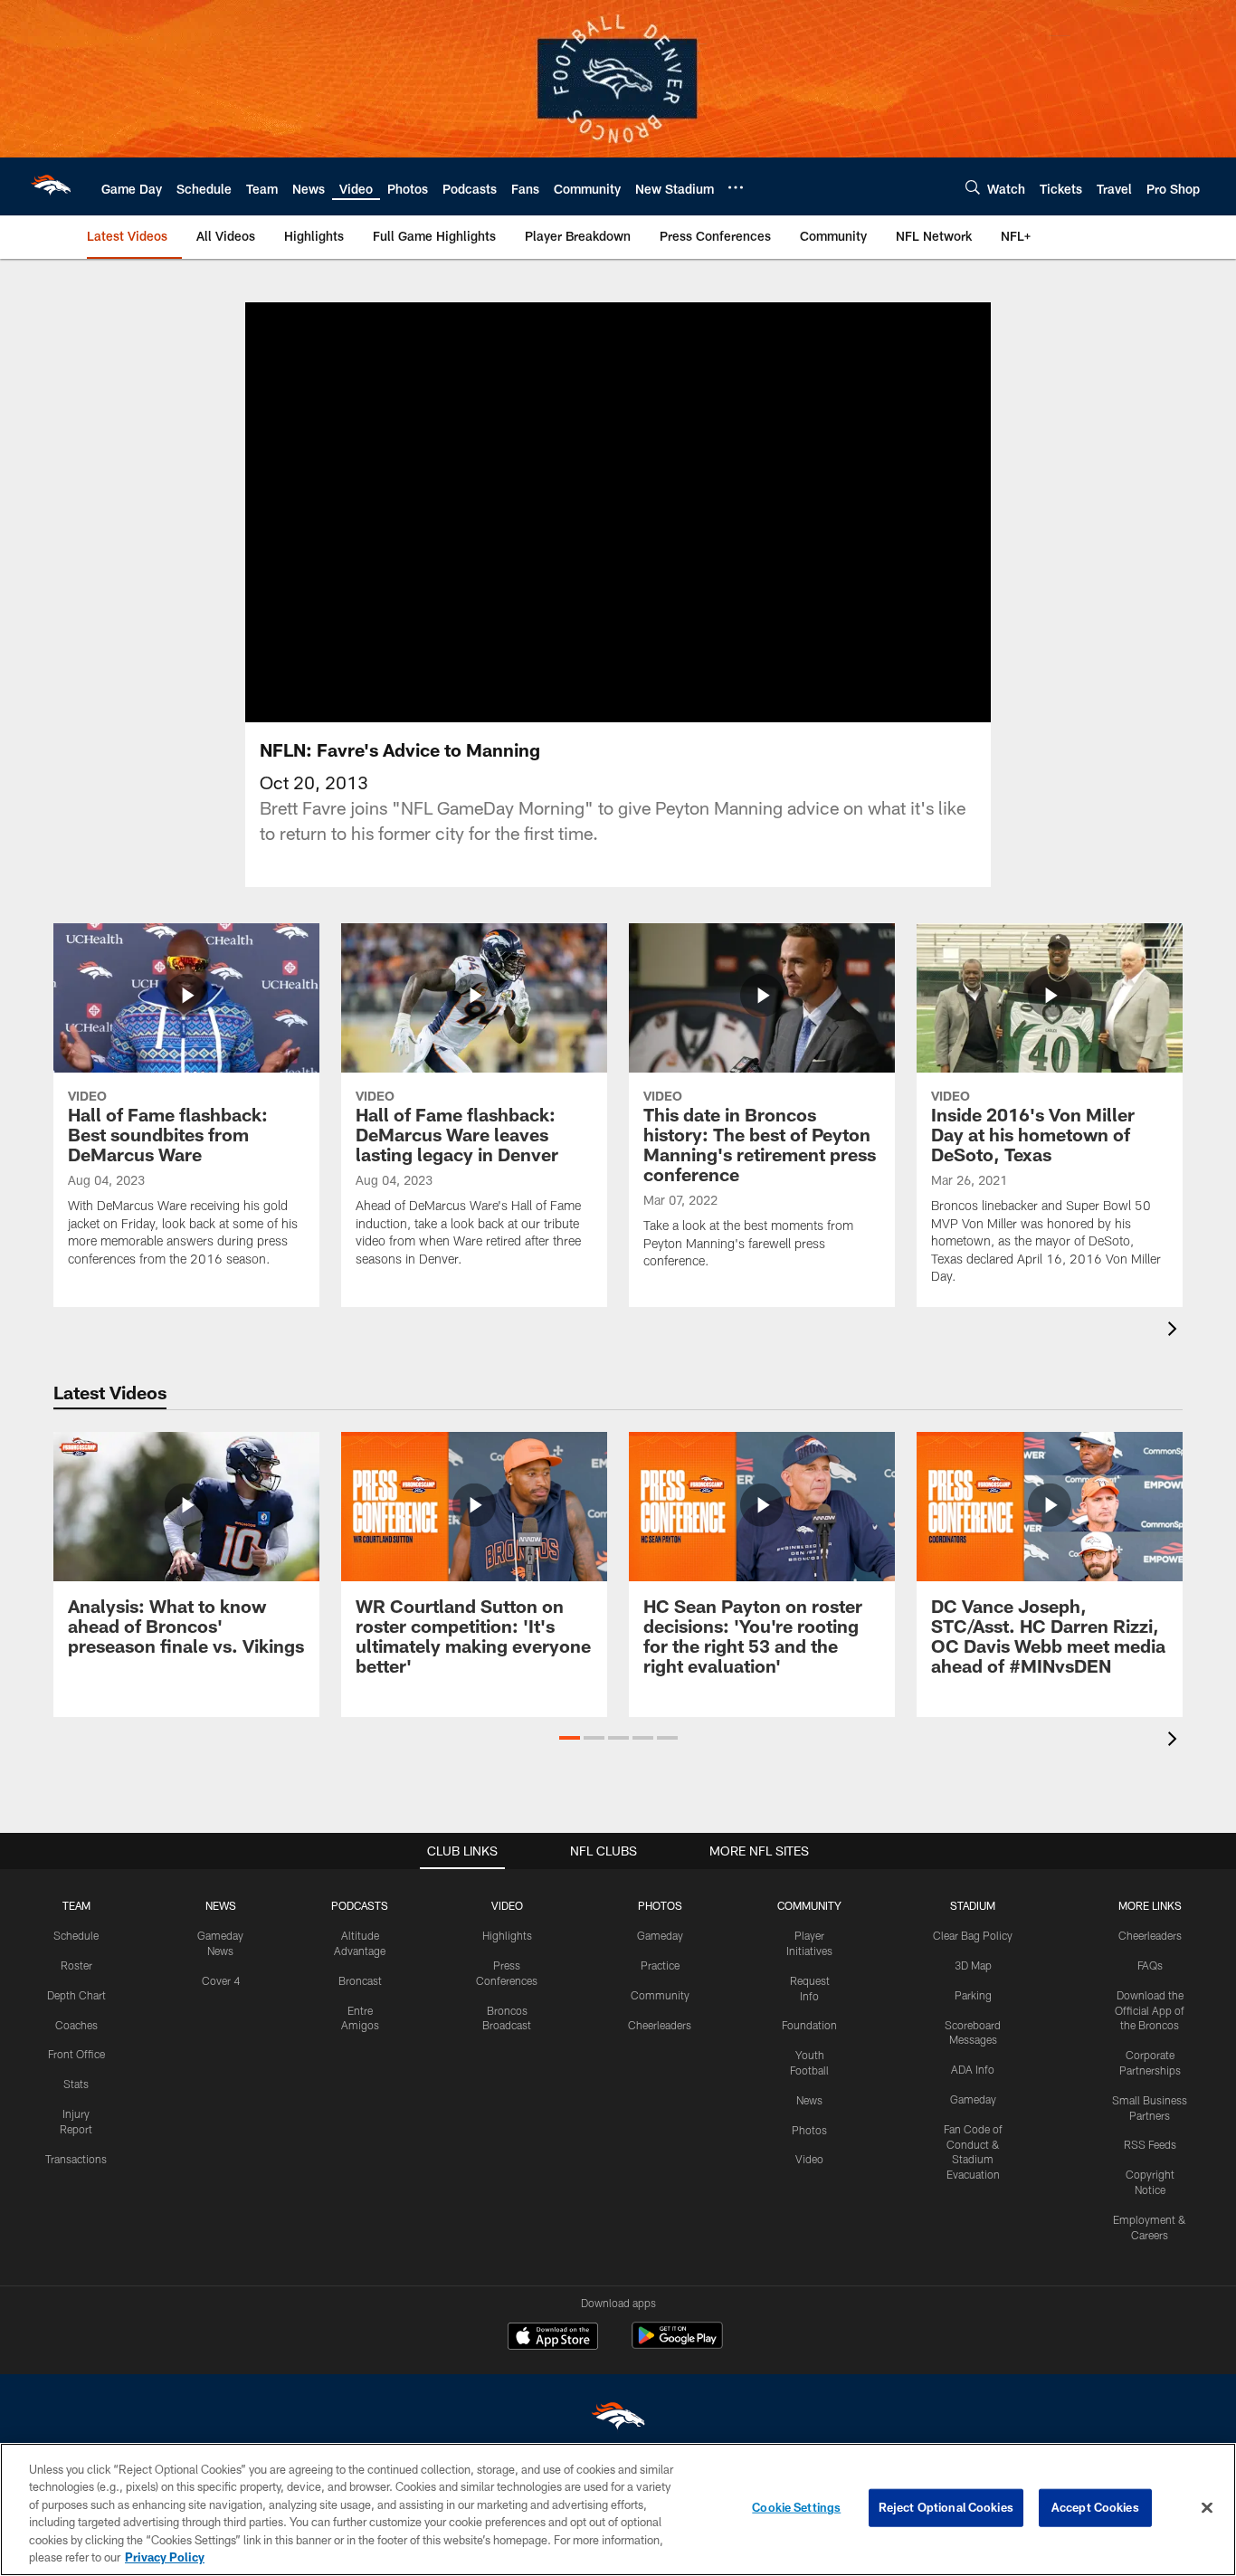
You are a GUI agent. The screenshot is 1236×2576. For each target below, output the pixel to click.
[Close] (1207, 2508)
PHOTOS (660, 1905)
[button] (570, 1738)
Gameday (660, 1935)
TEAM (76, 1905)
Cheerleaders (660, 2025)
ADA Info (973, 2069)
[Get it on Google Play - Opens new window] (677, 2345)
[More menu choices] (736, 187)
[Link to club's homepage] (51, 186)
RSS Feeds (1150, 2144)
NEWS (221, 1905)
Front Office (76, 2054)
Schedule (76, 1935)
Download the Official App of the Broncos (1150, 2010)
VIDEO (507, 1905)
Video (809, 2159)
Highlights (507, 1935)
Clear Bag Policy (973, 1935)
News (809, 2100)
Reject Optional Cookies (946, 2507)
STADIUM (973, 1905)
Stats (76, 2084)
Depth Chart (76, 1995)
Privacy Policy (165, 2557)
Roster (76, 1965)
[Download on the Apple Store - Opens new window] (553, 2338)
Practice (660, 1965)
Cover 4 (221, 1980)
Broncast (360, 1980)
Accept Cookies (1095, 2507)
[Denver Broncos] (618, 2420)
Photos (809, 2130)
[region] (618, 2509)
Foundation (809, 2025)
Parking (973, 1995)
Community (660, 1995)
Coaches (76, 2025)
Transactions (76, 2159)
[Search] (973, 187)
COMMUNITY (809, 1905)
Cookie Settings (796, 2507)
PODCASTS (360, 1905)
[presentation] (1175, 1331)
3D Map (973, 1965)
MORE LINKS (1150, 1905)
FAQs (1150, 1965)
